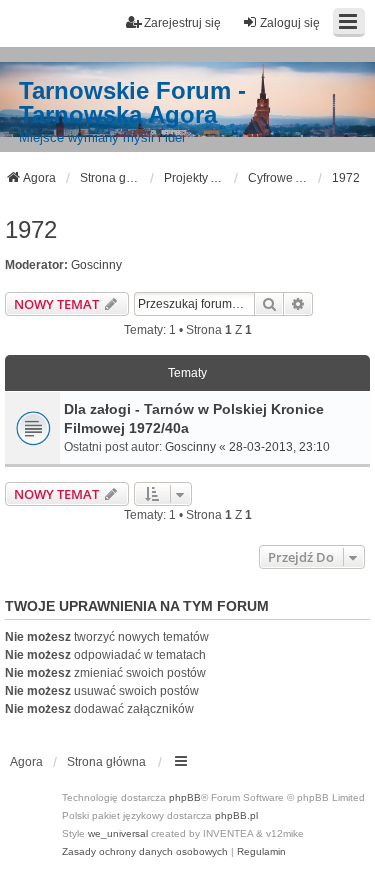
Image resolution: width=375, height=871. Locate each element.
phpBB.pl (236, 815)
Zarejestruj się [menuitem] (182, 23)
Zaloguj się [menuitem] (290, 23)
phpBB (185, 797)
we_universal (118, 833)
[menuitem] (145, 852)
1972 (31, 229)
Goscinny (96, 265)
